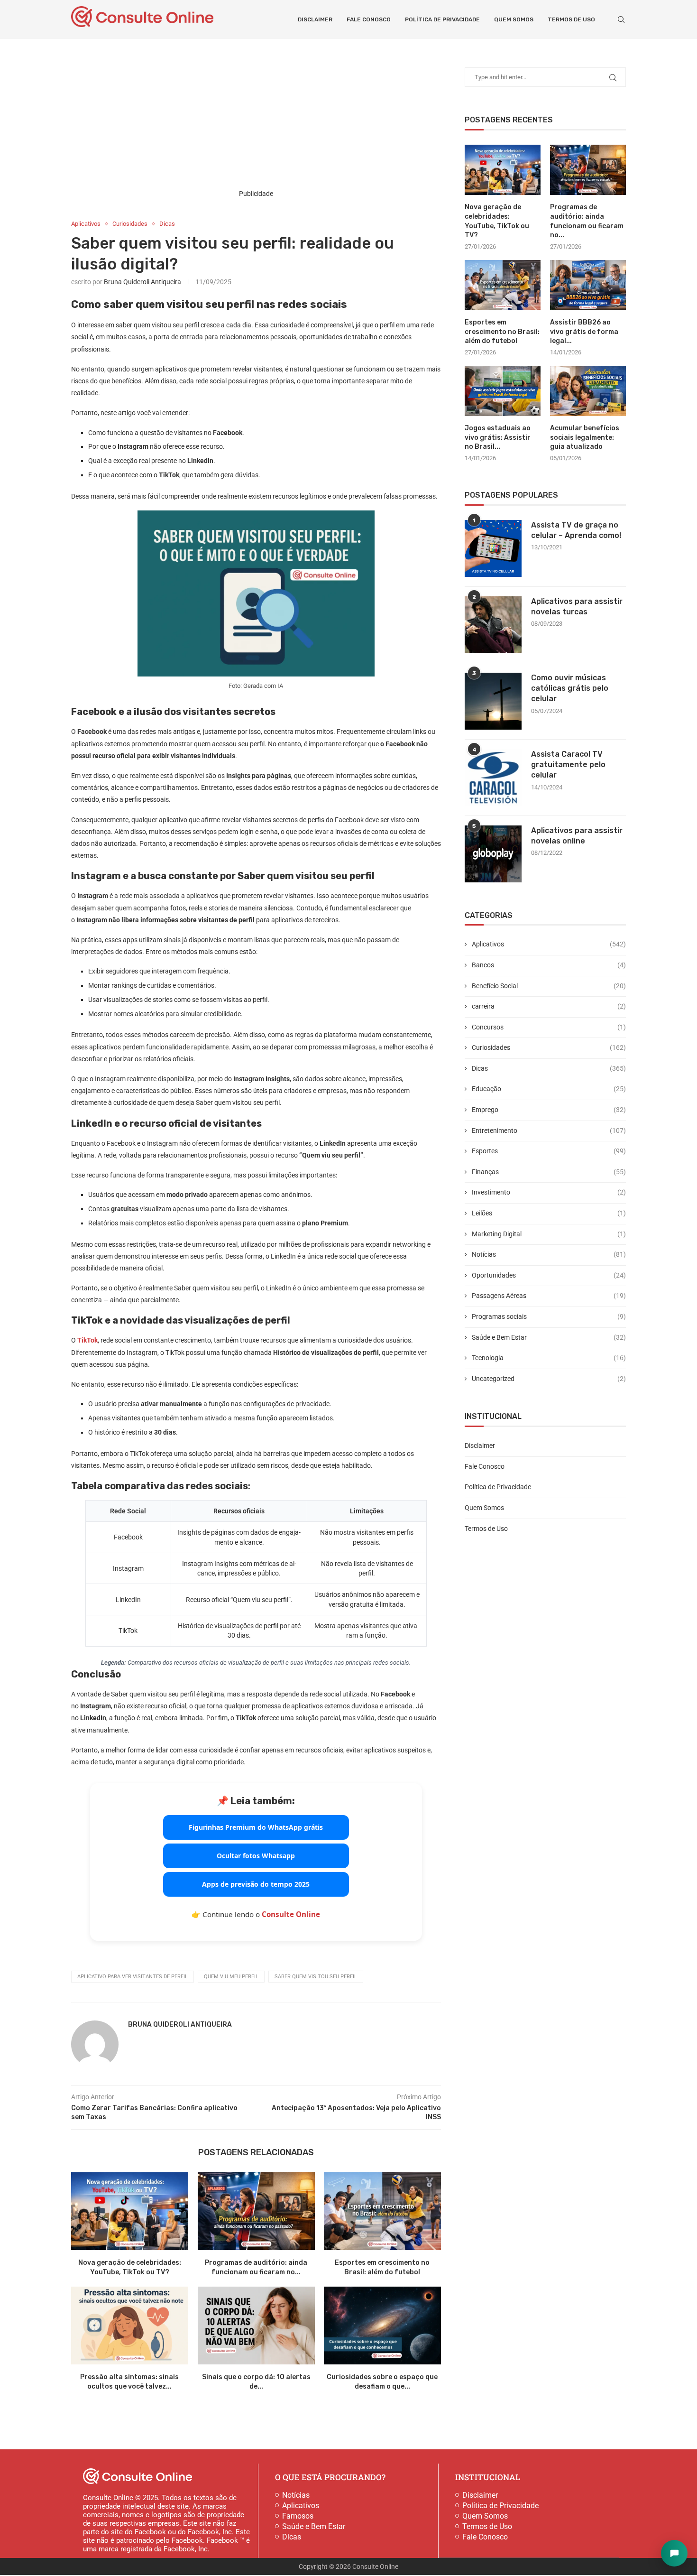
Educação (549, 1089)
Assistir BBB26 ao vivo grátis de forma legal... (584, 332)
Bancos (549, 965)
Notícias (549, 1254)
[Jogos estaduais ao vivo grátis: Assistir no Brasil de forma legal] (503, 391)
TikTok (87, 1340)
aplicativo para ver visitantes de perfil (133, 1977)
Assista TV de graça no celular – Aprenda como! (576, 530)
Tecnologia (549, 1358)
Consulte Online (291, 1914)
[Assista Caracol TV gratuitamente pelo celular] (493, 778)
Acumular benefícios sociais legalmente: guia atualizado (585, 437)
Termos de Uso (571, 19)
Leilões (549, 1213)
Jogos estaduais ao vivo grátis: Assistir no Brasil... (498, 437)
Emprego (549, 1110)
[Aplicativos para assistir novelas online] (493, 854)
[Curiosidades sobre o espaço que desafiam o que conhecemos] (382, 2326)
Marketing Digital (549, 1234)
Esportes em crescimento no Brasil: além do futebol (502, 332)
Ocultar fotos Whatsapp (256, 1856)
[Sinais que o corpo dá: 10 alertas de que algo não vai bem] (256, 2326)
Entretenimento (549, 1130)
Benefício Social (549, 986)
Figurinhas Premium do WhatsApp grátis (256, 1827)
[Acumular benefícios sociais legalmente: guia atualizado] (588, 391)
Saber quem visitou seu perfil (316, 1977)
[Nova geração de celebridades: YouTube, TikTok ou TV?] (130, 2211)
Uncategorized (549, 1379)
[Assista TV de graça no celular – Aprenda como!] (493, 548)
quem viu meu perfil (231, 1977)
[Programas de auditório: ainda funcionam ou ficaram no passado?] (256, 2211)
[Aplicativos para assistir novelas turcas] (493, 625)
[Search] (621, 19)
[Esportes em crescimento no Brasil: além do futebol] (382, 2211)
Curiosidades (549, 1047)
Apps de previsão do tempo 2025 (256, 1884)
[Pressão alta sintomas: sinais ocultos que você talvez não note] (130, 2326)
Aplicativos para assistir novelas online (577, 836)
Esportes (549, 1151)
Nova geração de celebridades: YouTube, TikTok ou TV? (497, 221)
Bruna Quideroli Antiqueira (142, 282)
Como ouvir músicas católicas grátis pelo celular (570, 688)
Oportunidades (549, 1275)
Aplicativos (549, 944)
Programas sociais (549, 1316)
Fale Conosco (369, 19)
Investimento (549, 1192)
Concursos (549, 1027)
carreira (549, 1006)
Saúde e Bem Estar (549, 1337)
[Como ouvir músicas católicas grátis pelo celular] (493, 701)
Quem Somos (514, 19)
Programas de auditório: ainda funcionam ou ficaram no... (587, 221)
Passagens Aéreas (549, 1296)
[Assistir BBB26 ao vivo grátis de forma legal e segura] (588, 285)
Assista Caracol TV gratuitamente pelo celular (568, 765)
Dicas (549, 1068)
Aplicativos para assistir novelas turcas (577, 607)
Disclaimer (315, 19)
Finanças (549, 1172)
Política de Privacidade (442, 19)
